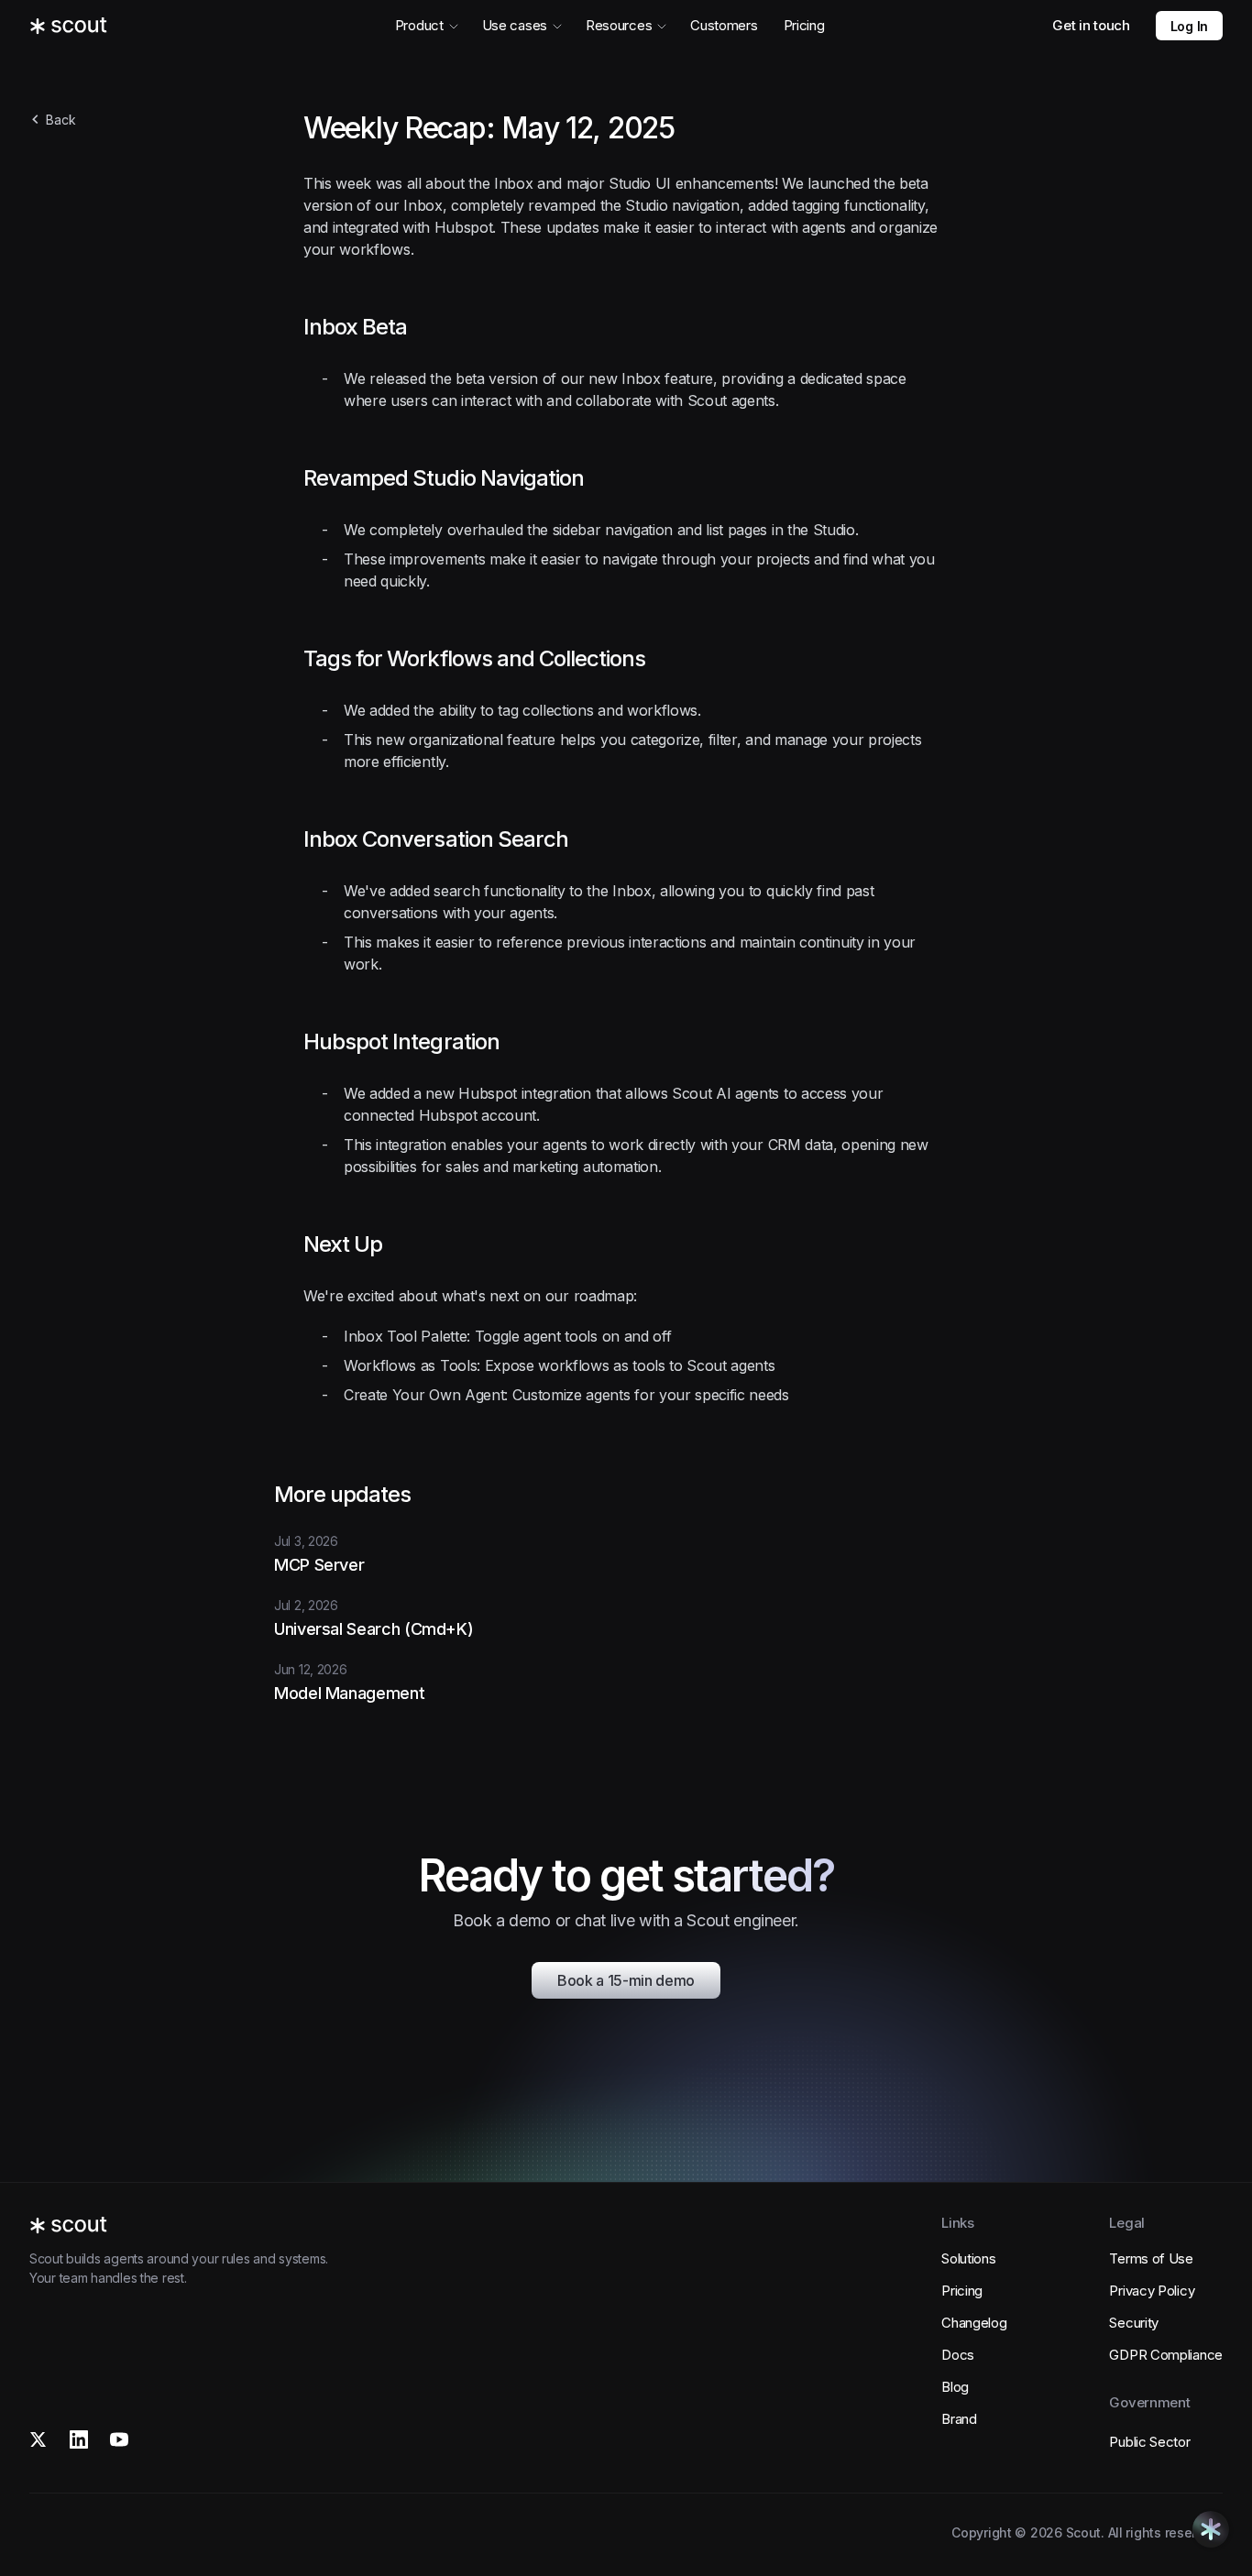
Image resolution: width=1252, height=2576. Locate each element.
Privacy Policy (1152, 2291)
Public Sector (1149, 2442)
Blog (955, 2387)
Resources (619, 25)
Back (61, 120)
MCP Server (319, 1565)
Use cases (515, 25)
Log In (1189, 26)
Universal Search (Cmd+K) (373, 1629)
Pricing (804, 25)
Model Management (349, 1693)
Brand (959, 2419)
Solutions (968, 2258)
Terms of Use (1151, 2258)
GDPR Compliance (1166, 2355)
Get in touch (1091, 25)
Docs (958, 2355)
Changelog (974, 2323)
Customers (724, 25)
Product (419, 25)
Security (1134, 2323)
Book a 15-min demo (626, 1980)
